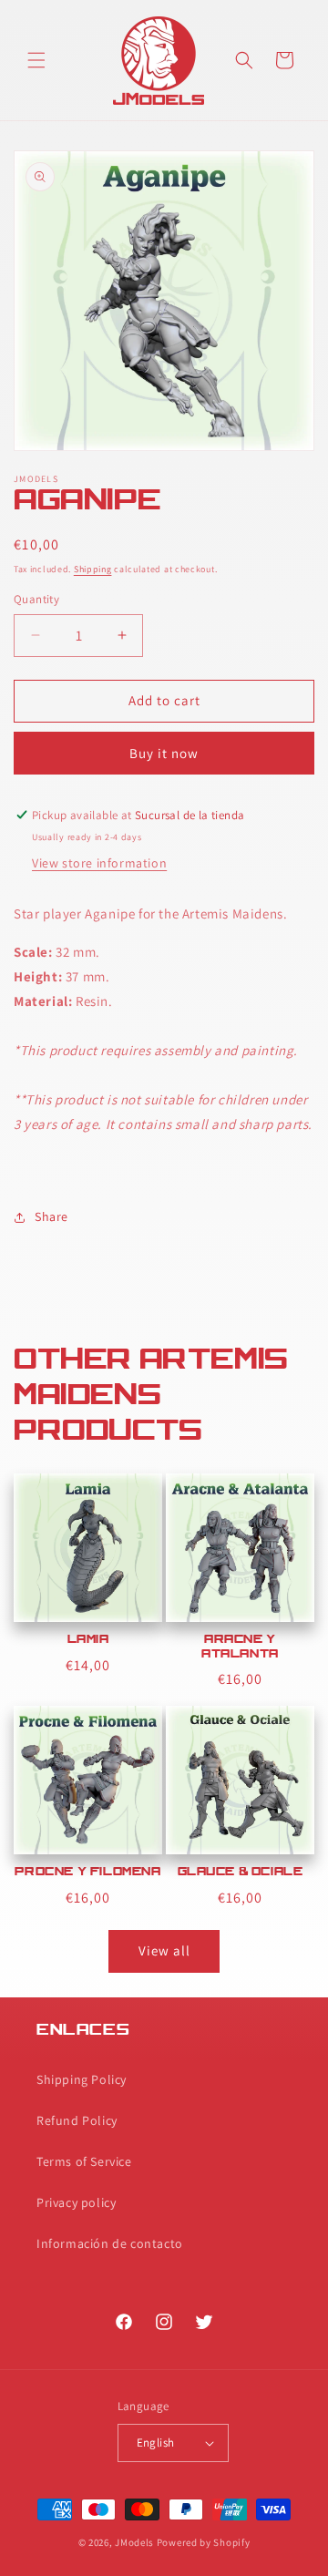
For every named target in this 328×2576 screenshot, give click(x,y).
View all (164, 1950)
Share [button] (51, 1216)
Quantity (36, 599)
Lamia (88, 1640)
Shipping (93, 569)
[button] (36, 60)
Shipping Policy (82, 2079)
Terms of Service (84, 2161)
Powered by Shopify (204, 2542)
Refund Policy (77, 2120)
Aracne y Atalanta (240, 1647)
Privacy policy (76, 2202)
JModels (134, 2542)
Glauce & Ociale (241, 1873)
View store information (99, 863)
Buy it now (164, 753)
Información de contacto (110, 2243)
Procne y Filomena (87, 1873)
